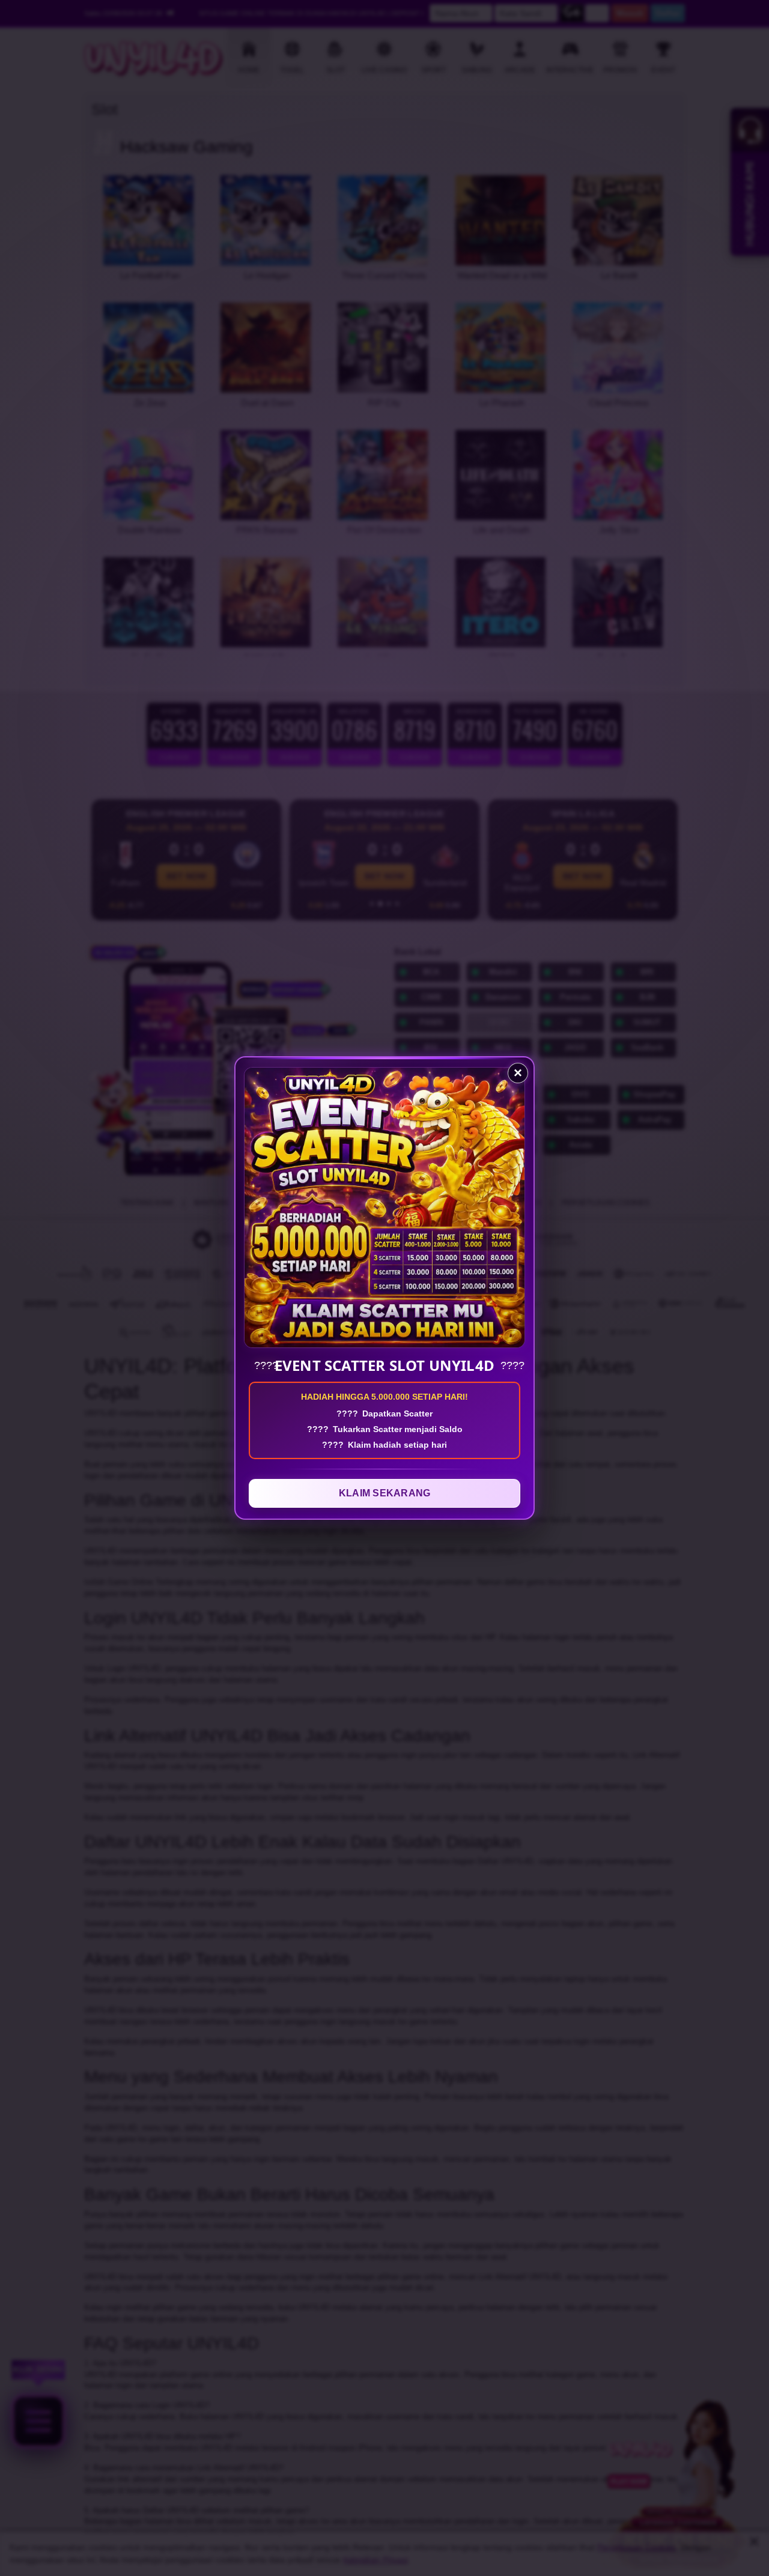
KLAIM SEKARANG (385, 1493)
